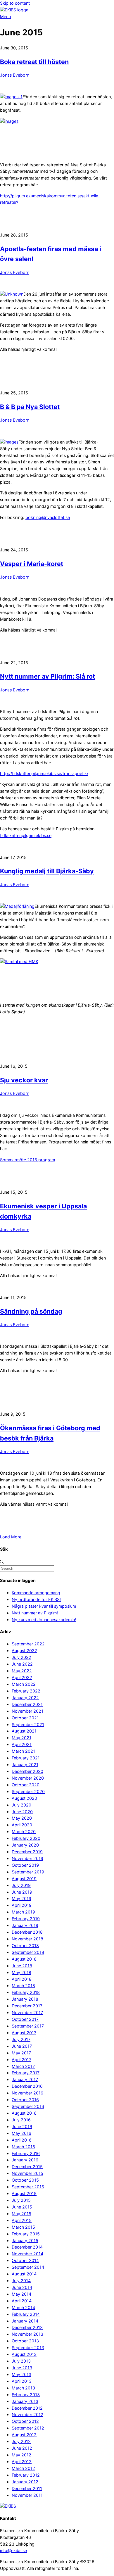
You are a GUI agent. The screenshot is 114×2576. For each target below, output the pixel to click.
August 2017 (24, 2033)
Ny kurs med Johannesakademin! (44, 1620)
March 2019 (23, 1912)
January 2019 (25, 1925)
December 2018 (27, 1932)
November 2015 (27, 2173)
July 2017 (21, 2039)
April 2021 (22, 1744)
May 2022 (22, 1671)
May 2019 (21, 1898)
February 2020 (26, 1838)
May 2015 (21, 2214)
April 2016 (22, 2140)
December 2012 (27, 2408)
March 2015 (23, 2227)
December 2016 (27, 2086)
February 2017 (26, 2073)
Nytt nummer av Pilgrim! (35, 1613)
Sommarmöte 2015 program (27, 1160)
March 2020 (24, 1832)
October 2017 (25, 2019)
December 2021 (27, 1704)
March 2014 (23, 2307)
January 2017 (25, 2079)
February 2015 (26, 2234)
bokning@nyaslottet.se (48, 517)
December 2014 (27, 2247)
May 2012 (21, 2455)
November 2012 (27, 2414)
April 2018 (22, 1979)
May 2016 (21, 2133)
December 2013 (27, 2327)
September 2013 (28, 2348)
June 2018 (22, 1966)
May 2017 (21, 2053)
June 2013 (22, 2368)
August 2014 (24, 2274)
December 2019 (27, 1852)
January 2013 (25, 2401)
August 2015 (24, 2193)
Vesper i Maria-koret (32, 564)
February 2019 (26, 1919)
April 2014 (22, 2301)
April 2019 (22, 1905)
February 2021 (26, 1758)
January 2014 (25, 2321)
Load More (11, 1537)
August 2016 (24, 2113)
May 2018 (21, 1972)
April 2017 (21, 2060)
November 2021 (27, 1711)
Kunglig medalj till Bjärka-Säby (47, 871)
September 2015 (28, 2187)
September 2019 (28, 1872)
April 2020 (22, 1825)
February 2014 (26, 2314)
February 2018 (26, 1992)
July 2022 (21, 1657)
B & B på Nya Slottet (30, 407)
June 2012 (22, 2448)
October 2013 (25, 2341)
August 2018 (24, 1959)
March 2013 (23, 2388)
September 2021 (28, 1724)
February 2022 (26, 1691)
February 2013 (26, 2395)
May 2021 (21, 1738)
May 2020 (22, 1818)
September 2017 (28, 2026)
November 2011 (27, 2495)
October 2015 (25, 2180)
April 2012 (22, 2462)
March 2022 (24, 1684)
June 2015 (22, 2207)
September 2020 (28, 1791)
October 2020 (26, 1785)
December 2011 (27, 2488)
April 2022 (22, 1677)
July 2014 (21, 2281)
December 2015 (27, 2167)
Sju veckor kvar (24, 1080)
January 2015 (25, 2241)
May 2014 (21, 2294)
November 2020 (28, 1778)
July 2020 (21, 1805)
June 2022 (22, 1664)
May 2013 (21, 2374)
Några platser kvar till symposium (44, 1606)
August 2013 (24, 2354)
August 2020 (24, 1798)
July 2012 (21, 2441)
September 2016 (28, 2106)
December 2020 (27, 1771)
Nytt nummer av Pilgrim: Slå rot (47, 676)
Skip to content (15, 3)
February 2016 (26, 2153)
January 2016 (25, 2160)
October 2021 (25, 1718)
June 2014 (22, 2287)
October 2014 (25, 2260)
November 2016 (27, 2093)
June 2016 (22, 2126)
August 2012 (24, 2435)
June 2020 (22, 1812)
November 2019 (27, 1858)
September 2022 (28, 1644)
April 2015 (22, 2220)
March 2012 (23, 2468)
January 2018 (25, 1999)
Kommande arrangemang (36, 1593)
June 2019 (22, 1892)
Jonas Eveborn (15, 75)
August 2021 (24, 1731)
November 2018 (27, 1939)
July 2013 (21, 2361)
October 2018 (25, 1946)
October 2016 (25, 2100)
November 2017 (27, 2012)
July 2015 (21, 2200)
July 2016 (21, 2120)
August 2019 (24, 1879)
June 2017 (22, 2046)
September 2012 (28, 2428)
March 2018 (23, 1986)
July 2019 (21, 1885)
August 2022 (24, 1651)
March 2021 (23, 1751)
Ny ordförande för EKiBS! (36, 1599)
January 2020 (25, 1845)
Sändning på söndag (31, 1311)
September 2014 (28, 2267)
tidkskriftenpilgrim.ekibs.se (26, 835)
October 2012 (25, 2421)
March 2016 (23, 2147)
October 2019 (25, 1865)
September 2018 (28, 1952)
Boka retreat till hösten (34, 62)
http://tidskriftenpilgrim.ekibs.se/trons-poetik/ (44, 773)
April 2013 (22, 2381)
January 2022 (25, 1698)
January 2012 (25, 2482)
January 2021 (25, 1765)
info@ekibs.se (13, 2550)
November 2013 (27, 2334)
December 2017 (27, 2006)
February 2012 (26, 2475)
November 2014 (27, 2254)
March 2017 (23, 2066)
